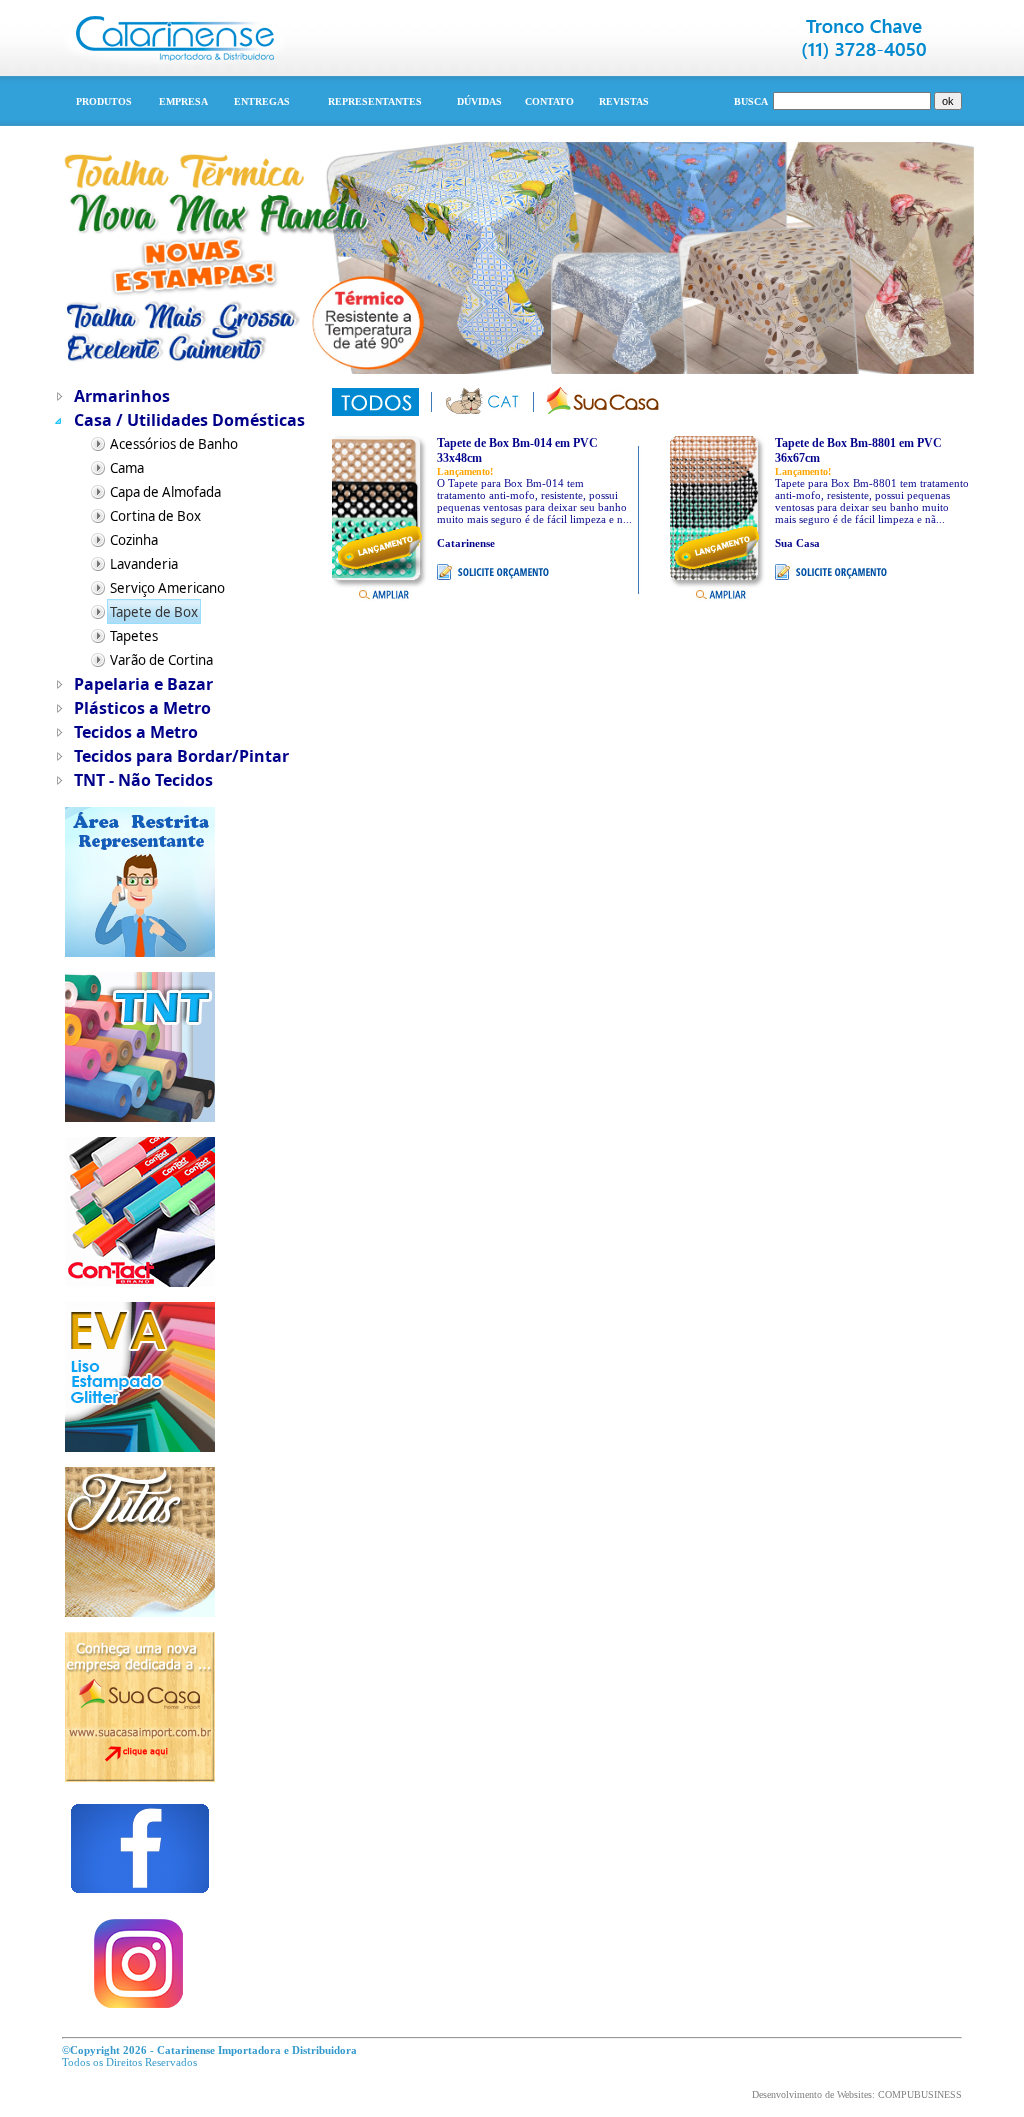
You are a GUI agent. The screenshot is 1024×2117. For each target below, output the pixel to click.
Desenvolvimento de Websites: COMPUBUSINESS (857, 2094)
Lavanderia (144, 564)
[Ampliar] (384, 590)
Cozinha (134, 540)
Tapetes (134, 636)
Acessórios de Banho (174, 444)
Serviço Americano (167, 588)
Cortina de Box (155, 516)
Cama (127, 468)
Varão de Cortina (161, 660)
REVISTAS (624, 101)
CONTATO (549, 101)
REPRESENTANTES (375, 101)
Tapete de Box (154, 612)
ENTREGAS (262, 101)
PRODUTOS (104, 101)
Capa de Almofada (165, 492)
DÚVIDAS (479, 101)
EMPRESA (183, 101)
